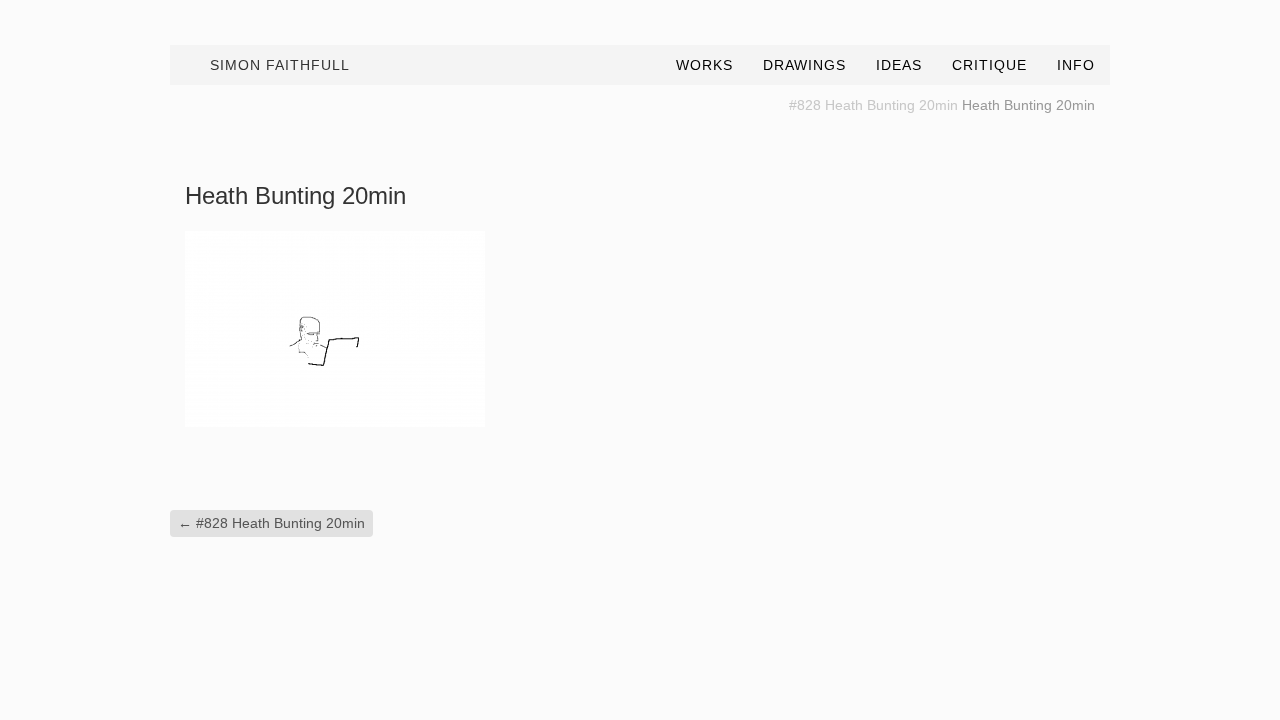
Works (704, 65)
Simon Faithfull (280, 65)
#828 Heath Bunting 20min (873, 105)
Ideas (899, 65)
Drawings (804, 65)
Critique (989, 65)
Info (1076, 65)
